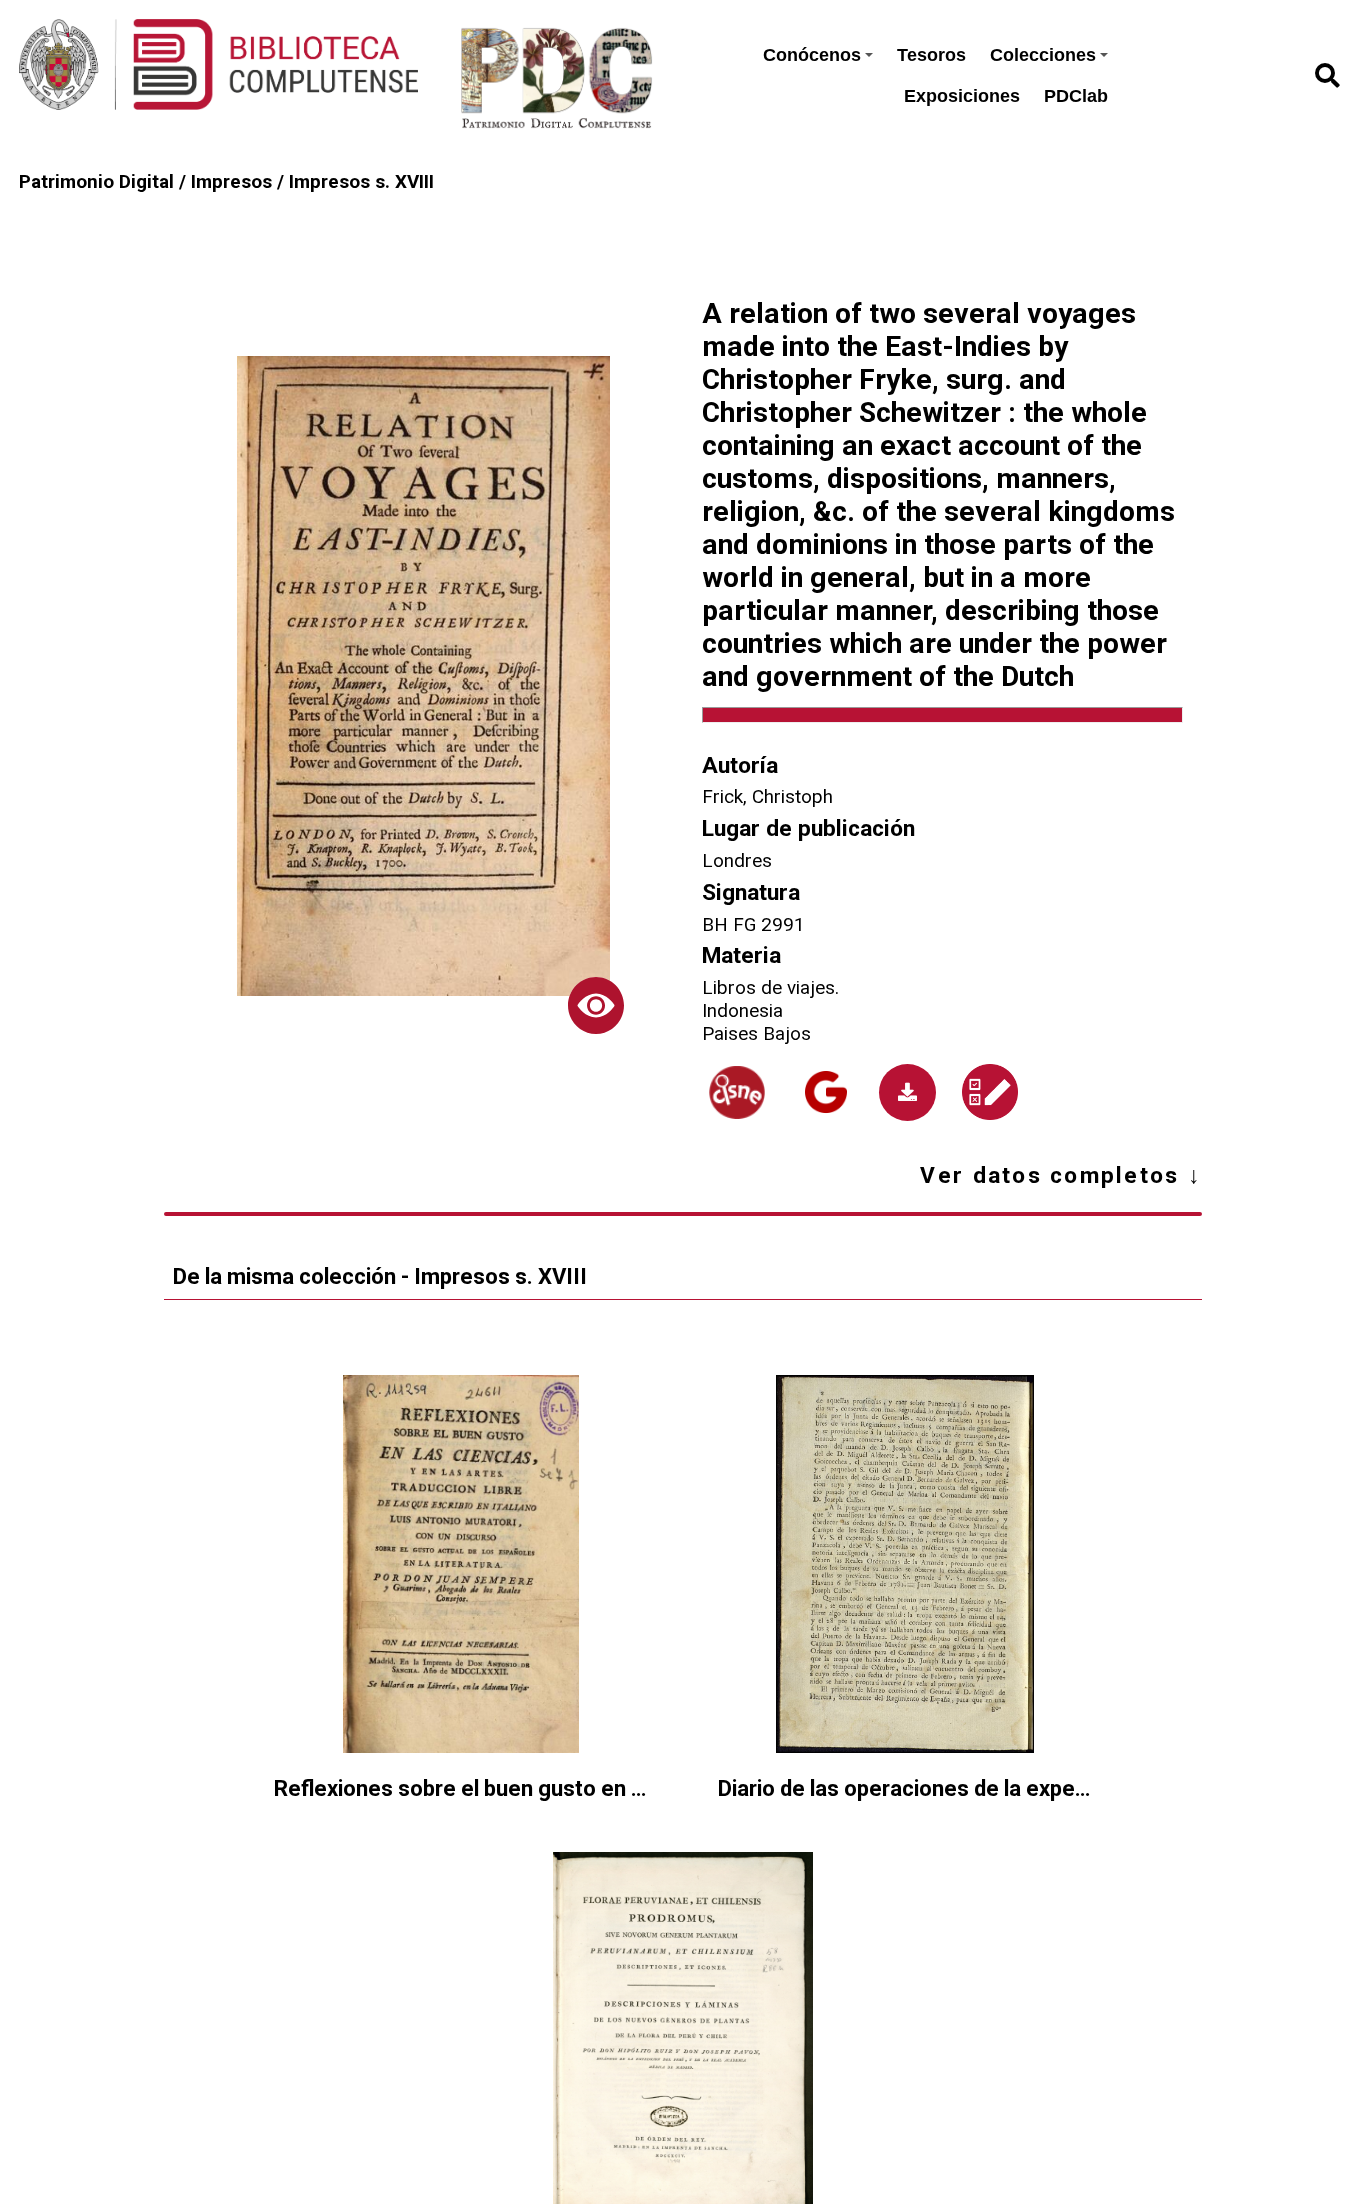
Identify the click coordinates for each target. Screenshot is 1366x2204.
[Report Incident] (990, 1092)
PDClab (1076, 96)
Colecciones (1043, 55)
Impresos (231, 181)
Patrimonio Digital (96, 181)
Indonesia (742, 1010)
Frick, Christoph (767, 796)
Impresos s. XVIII (361, 181)
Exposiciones (962, 96)
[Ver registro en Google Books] (826, 1092)
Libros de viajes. (770, 987)
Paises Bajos (756, 1033)
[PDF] (907, 1092)
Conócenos (812, 55)
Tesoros (931, 55)
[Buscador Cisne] (737, 1092)
